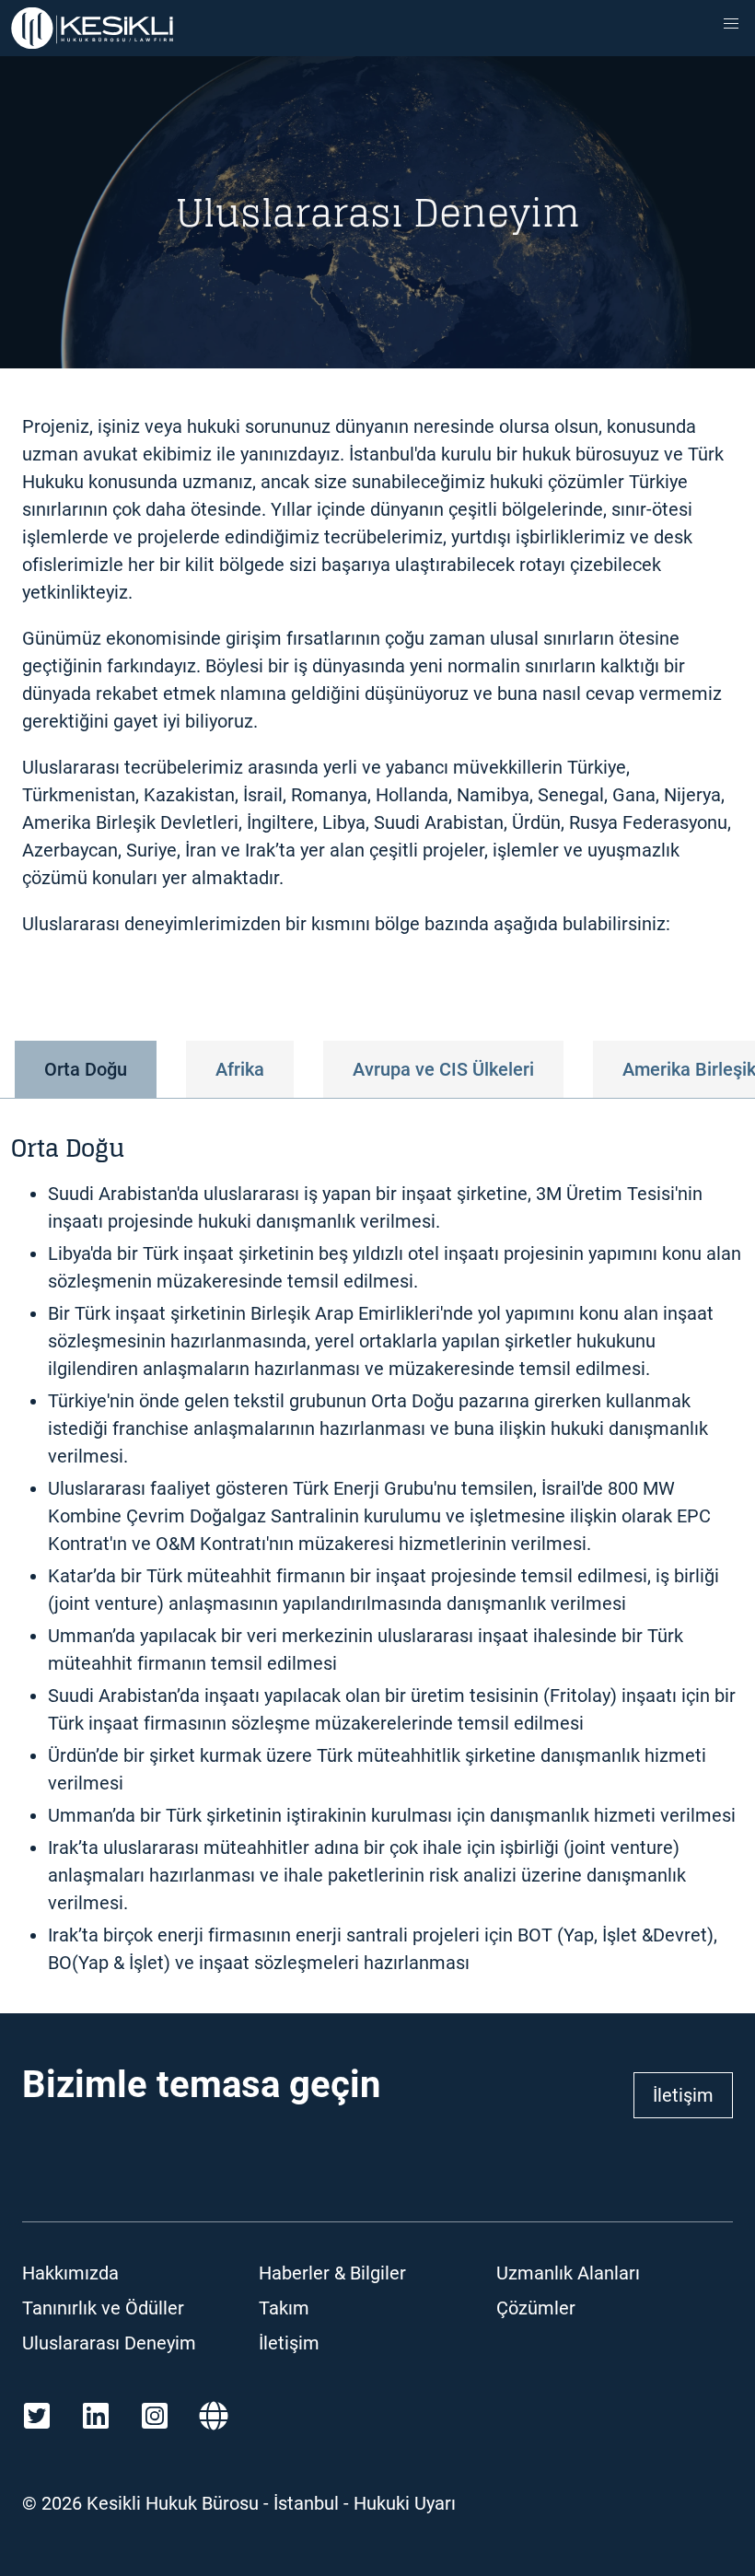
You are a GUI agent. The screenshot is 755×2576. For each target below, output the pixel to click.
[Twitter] (37, 2416)
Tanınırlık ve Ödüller (103, 2308)
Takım (284, 2308)
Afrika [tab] (240, 1069)
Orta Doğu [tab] (86, 1069)
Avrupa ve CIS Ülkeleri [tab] (443, 1069)
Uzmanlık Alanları (568, 2273)
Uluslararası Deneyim (109, 2343)
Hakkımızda (70, 2273)
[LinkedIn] (96, 2416)
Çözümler (536, 2308)
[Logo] (92, 28)
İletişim (683, 2095)
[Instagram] (155, 2416)
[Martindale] (214, 2416)
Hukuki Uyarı (405, 2503)
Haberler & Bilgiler (332, 2273)
